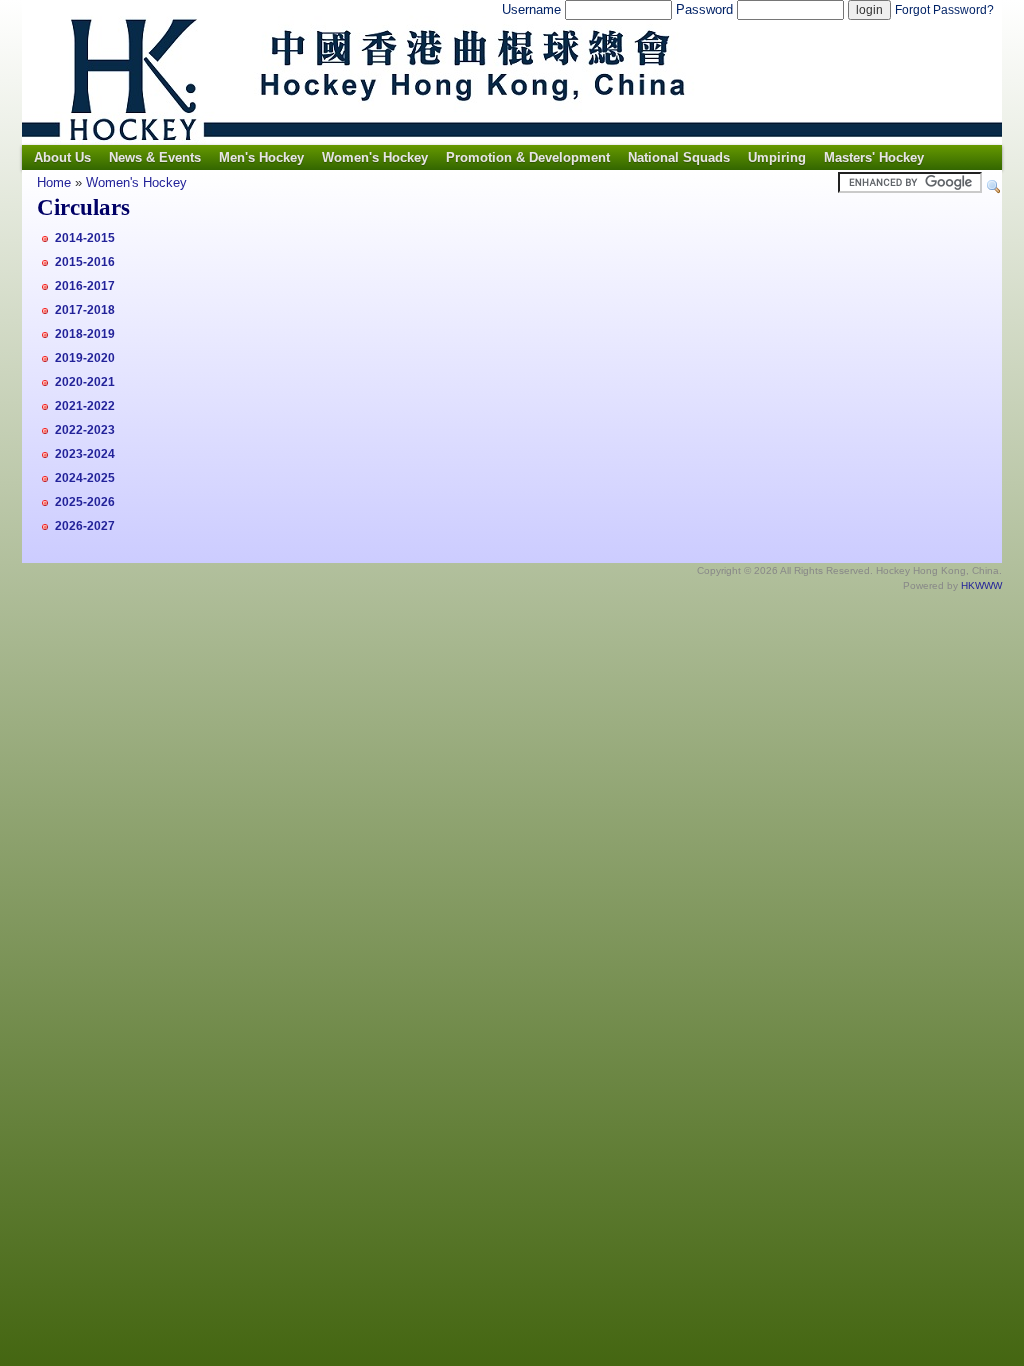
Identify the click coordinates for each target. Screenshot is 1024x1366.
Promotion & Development (528, 157)
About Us (62, 157)
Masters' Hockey (874, 157)
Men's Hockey (261, 157)
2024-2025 (85, 478)
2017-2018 (85, 310)
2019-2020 (85, 358)
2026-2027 (85, 526)
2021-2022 (85, 406)
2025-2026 (85, 502)
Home (54, 182)
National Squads (679, 157)
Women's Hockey (375, 157)
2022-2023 (85, 430)
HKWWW (981, 585)
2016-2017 (85, 286)
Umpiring (777, 157)
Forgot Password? (944, 10)
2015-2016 (85, 262)
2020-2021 (85, 382)
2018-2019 (85, 334)
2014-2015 (85, 238)
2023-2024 (85, 454)
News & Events (155, 157)
